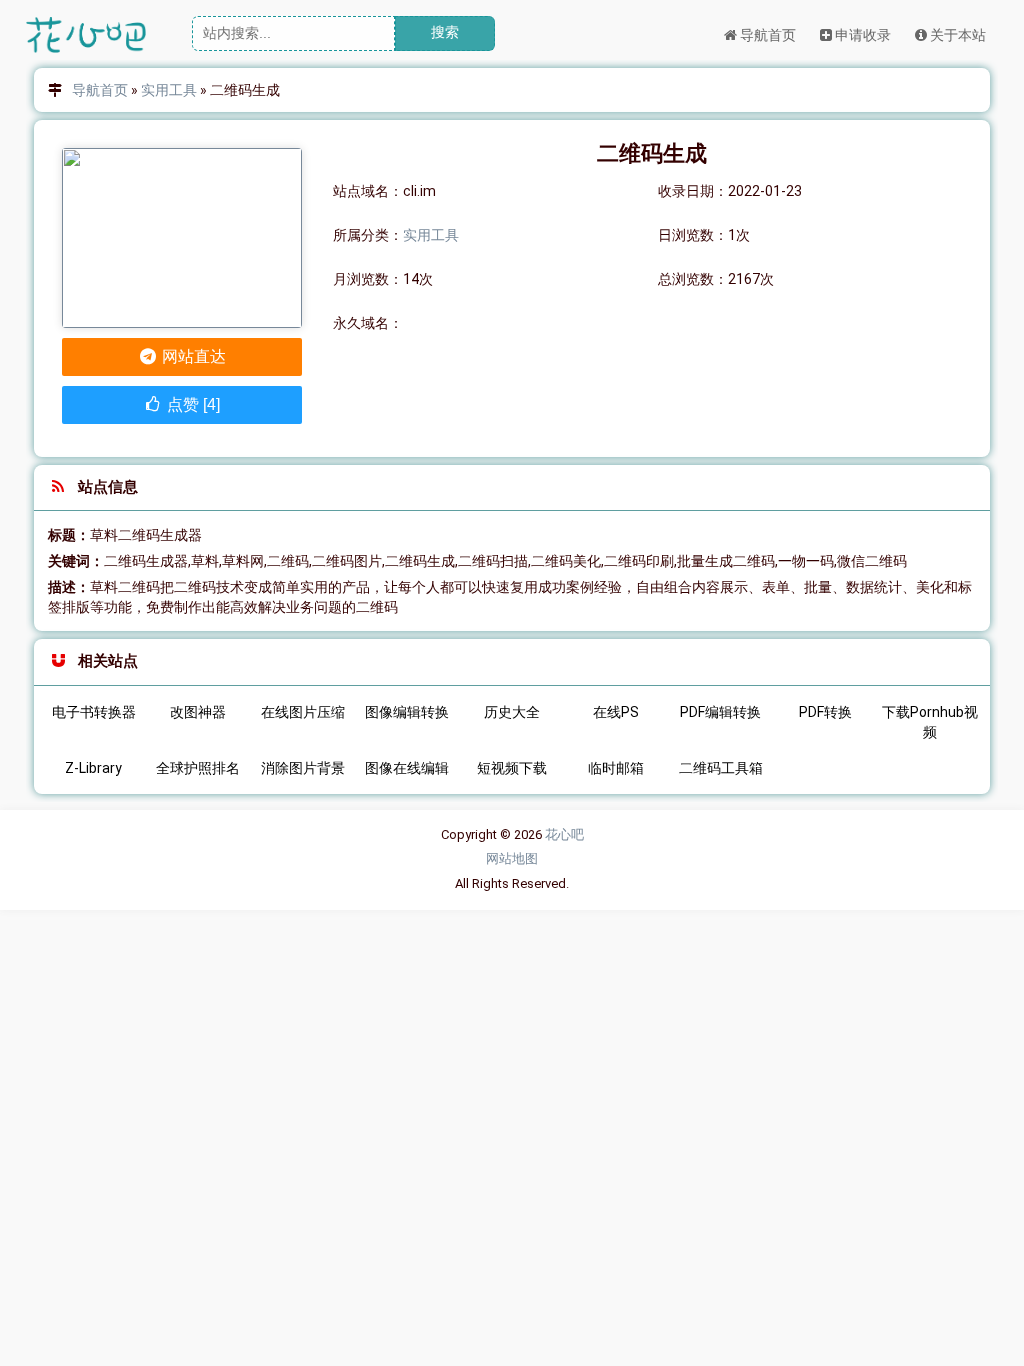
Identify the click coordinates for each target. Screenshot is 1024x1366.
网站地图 (512, 858)
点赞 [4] (191, 404)
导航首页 (766, 35)
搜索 (445, 32)
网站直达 (192, 356)
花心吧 (564, 834)
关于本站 (956, 35)
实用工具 (169, 90)
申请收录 (861, 35)
